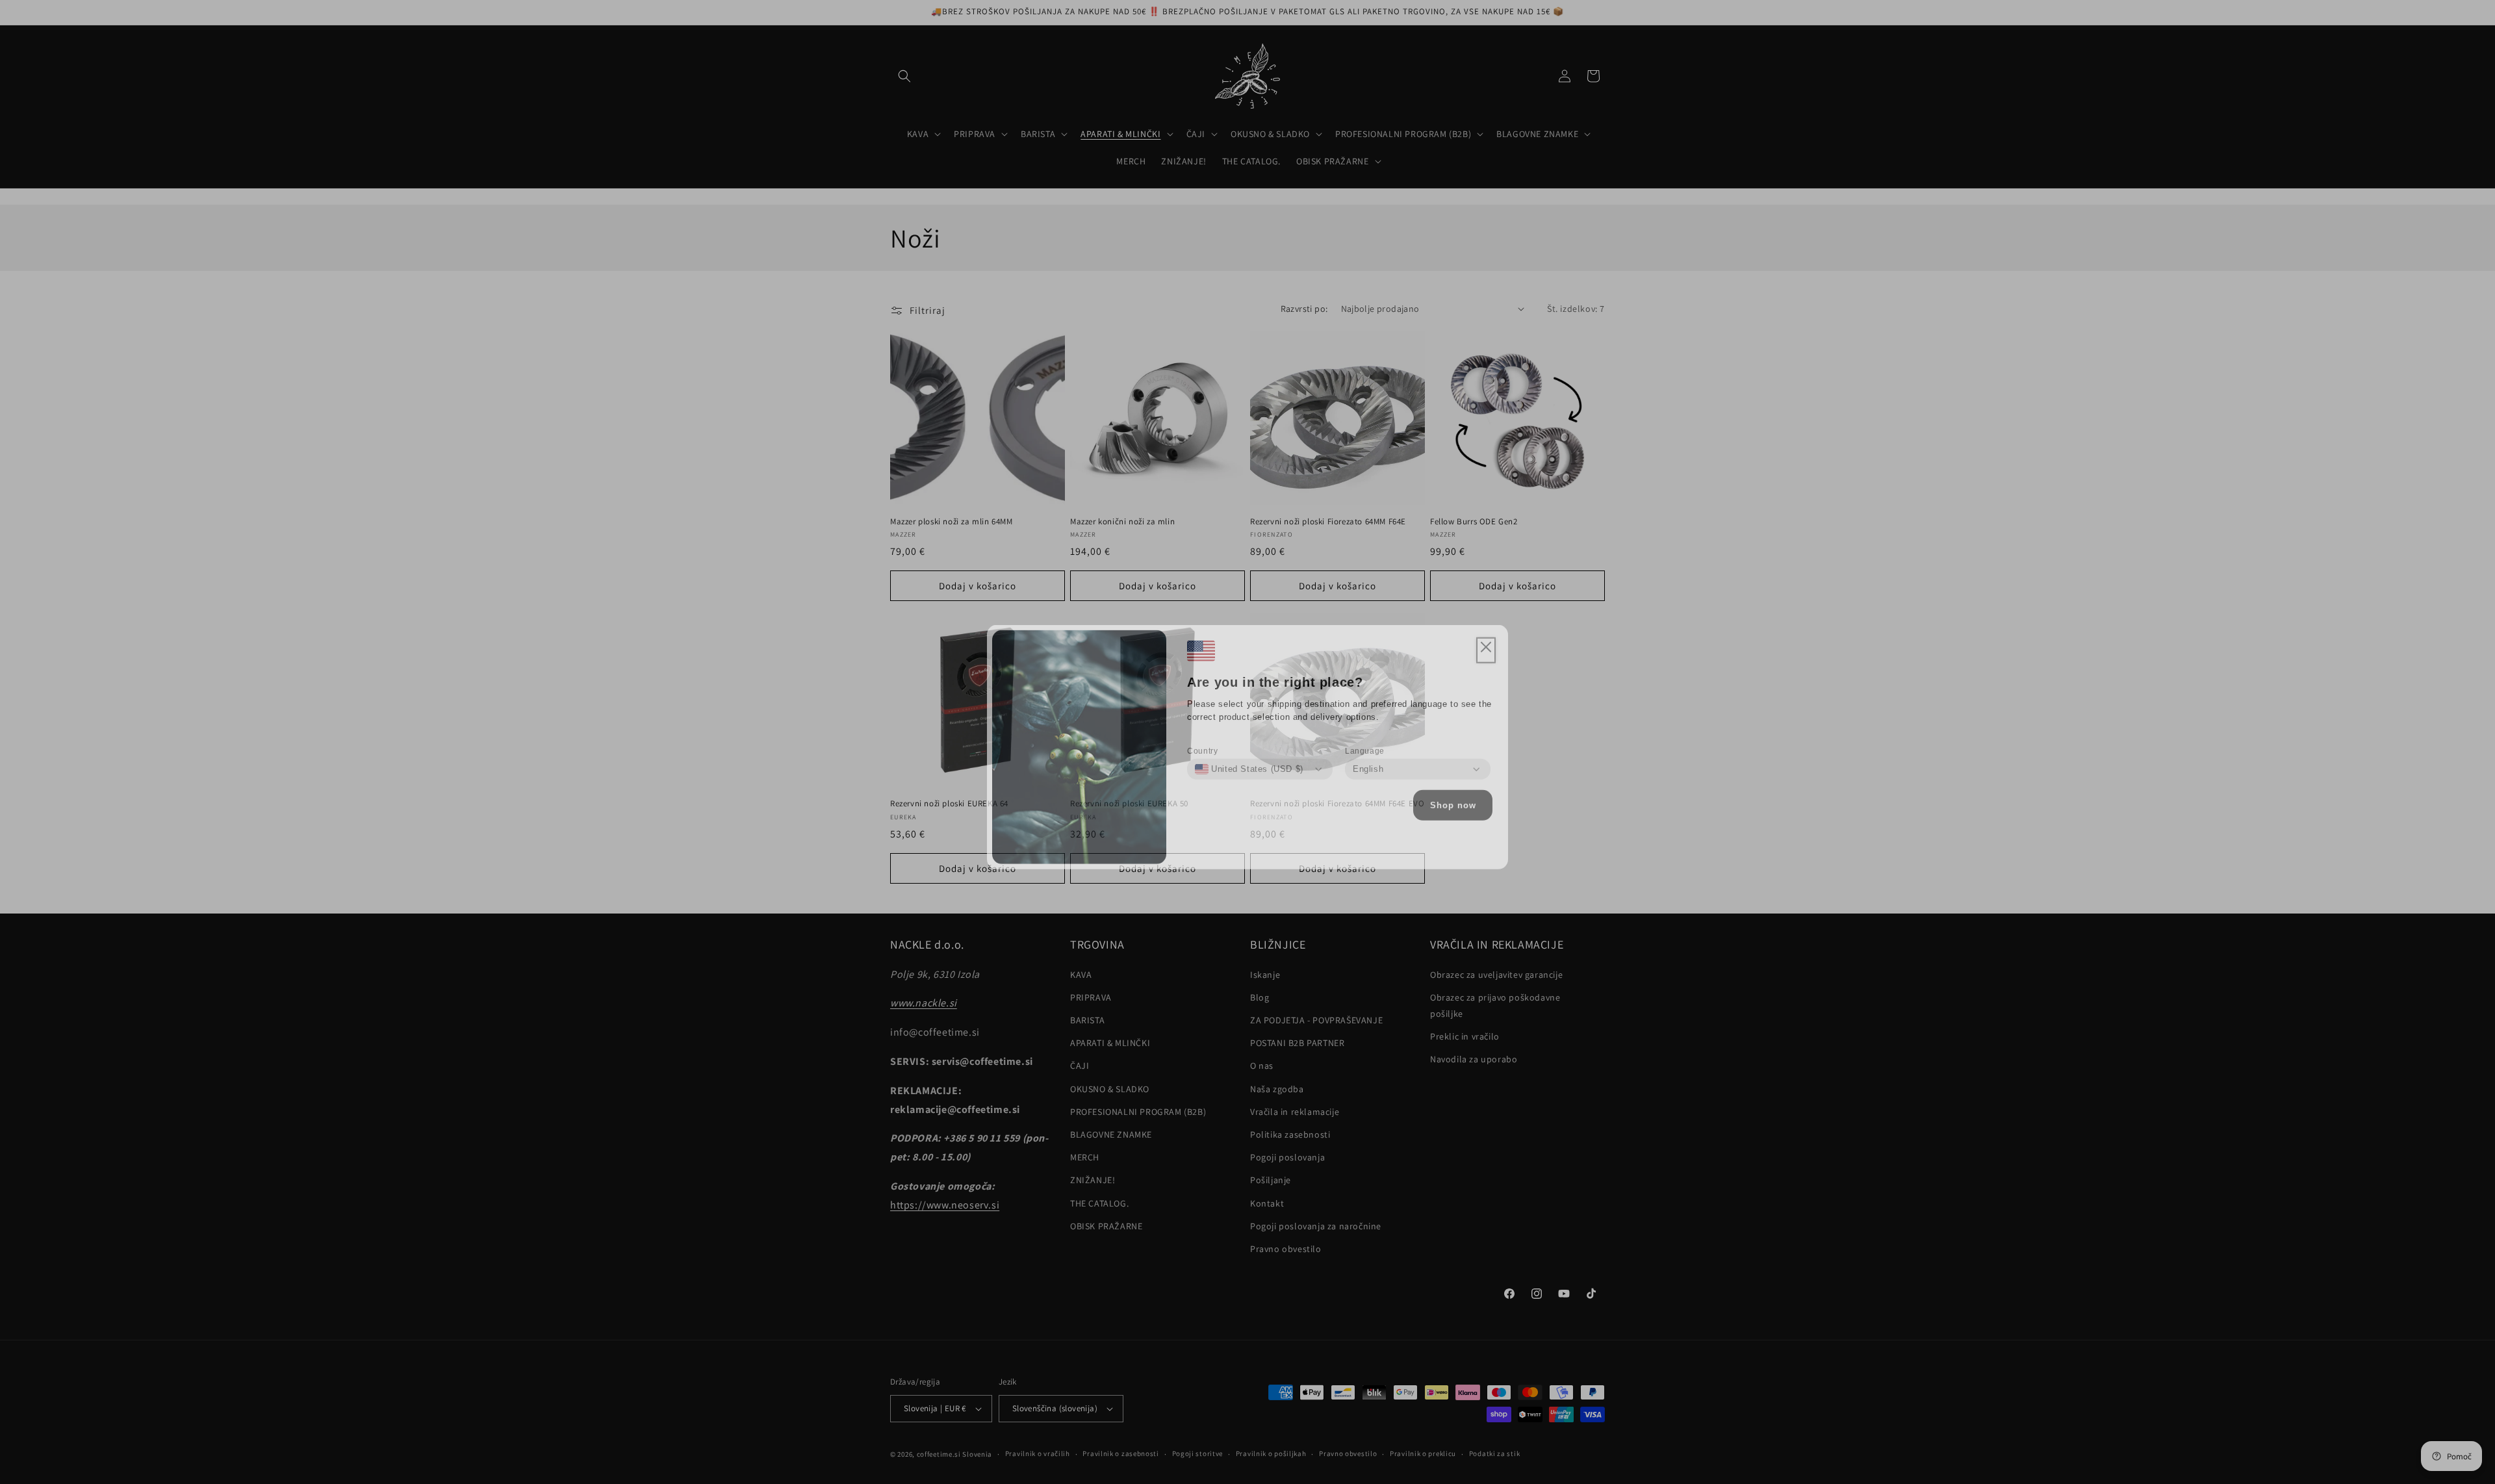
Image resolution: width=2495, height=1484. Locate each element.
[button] (1486, 645)
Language (1365, 746)
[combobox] (1249, 764)
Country (1202, 746)
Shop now (1453, 800)
